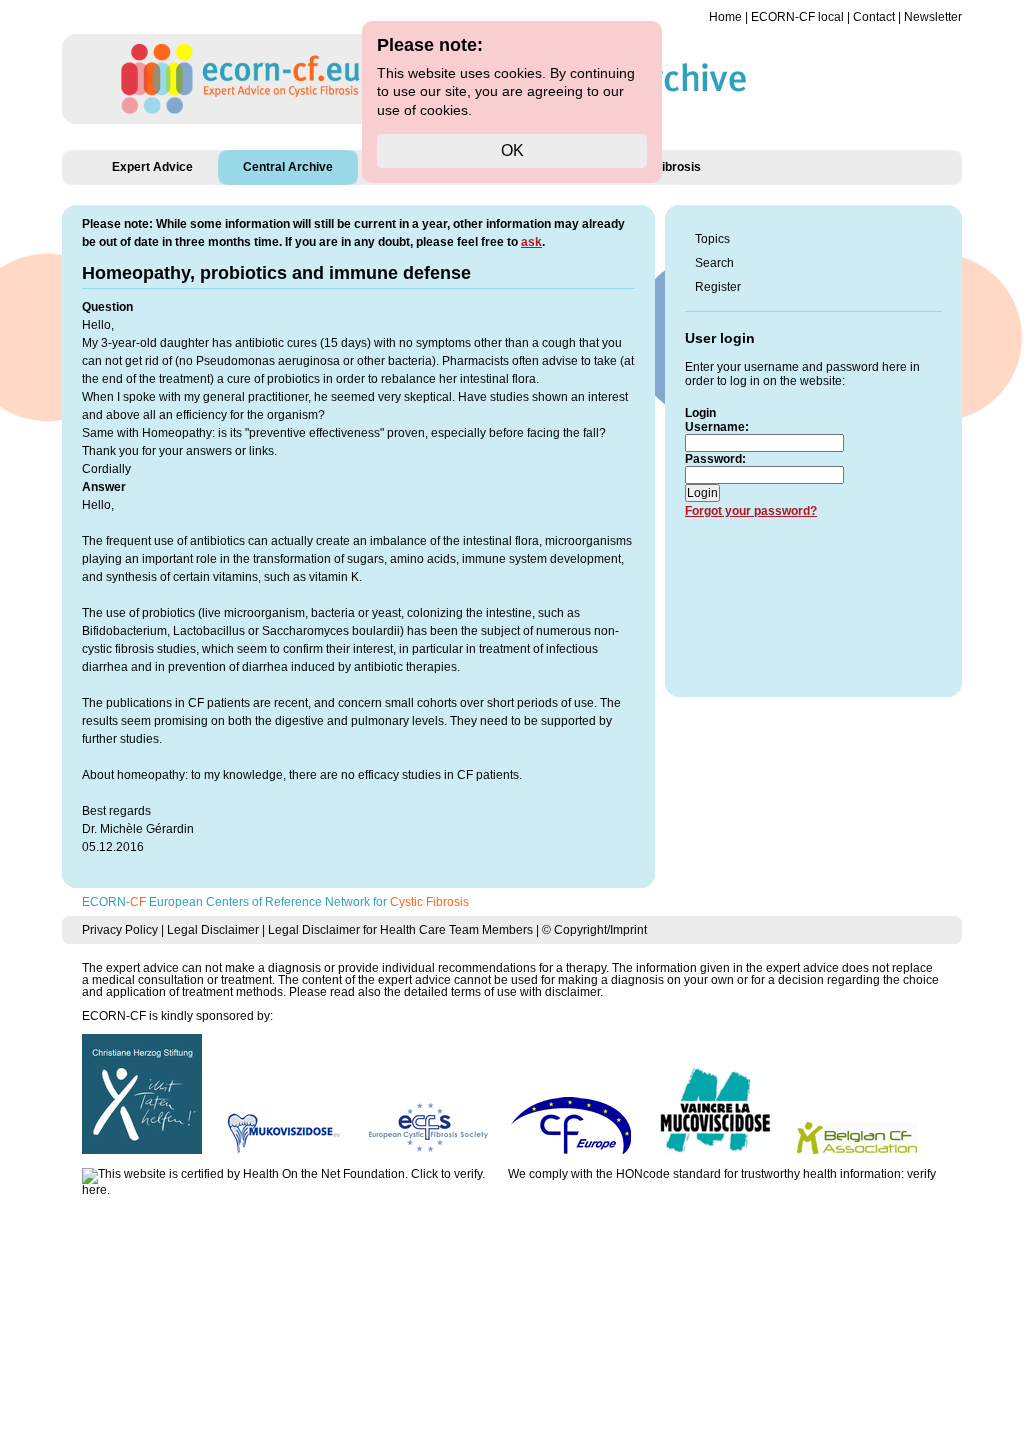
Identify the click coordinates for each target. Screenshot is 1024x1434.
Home (725, 17)
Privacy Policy (120, 930)
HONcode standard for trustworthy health (726, 1174)
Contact (874, 17)
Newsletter (933, 17)
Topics (712, 239)
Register (718, 287)
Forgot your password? (751, 511)
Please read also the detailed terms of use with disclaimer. (446, 992)
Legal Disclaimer (213, 930)
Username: (717, 427)
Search (714, 263)
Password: (715, 459)
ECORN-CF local (797, 17)
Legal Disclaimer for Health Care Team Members (400, 930)
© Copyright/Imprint (594, 930)
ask (531, 242)
